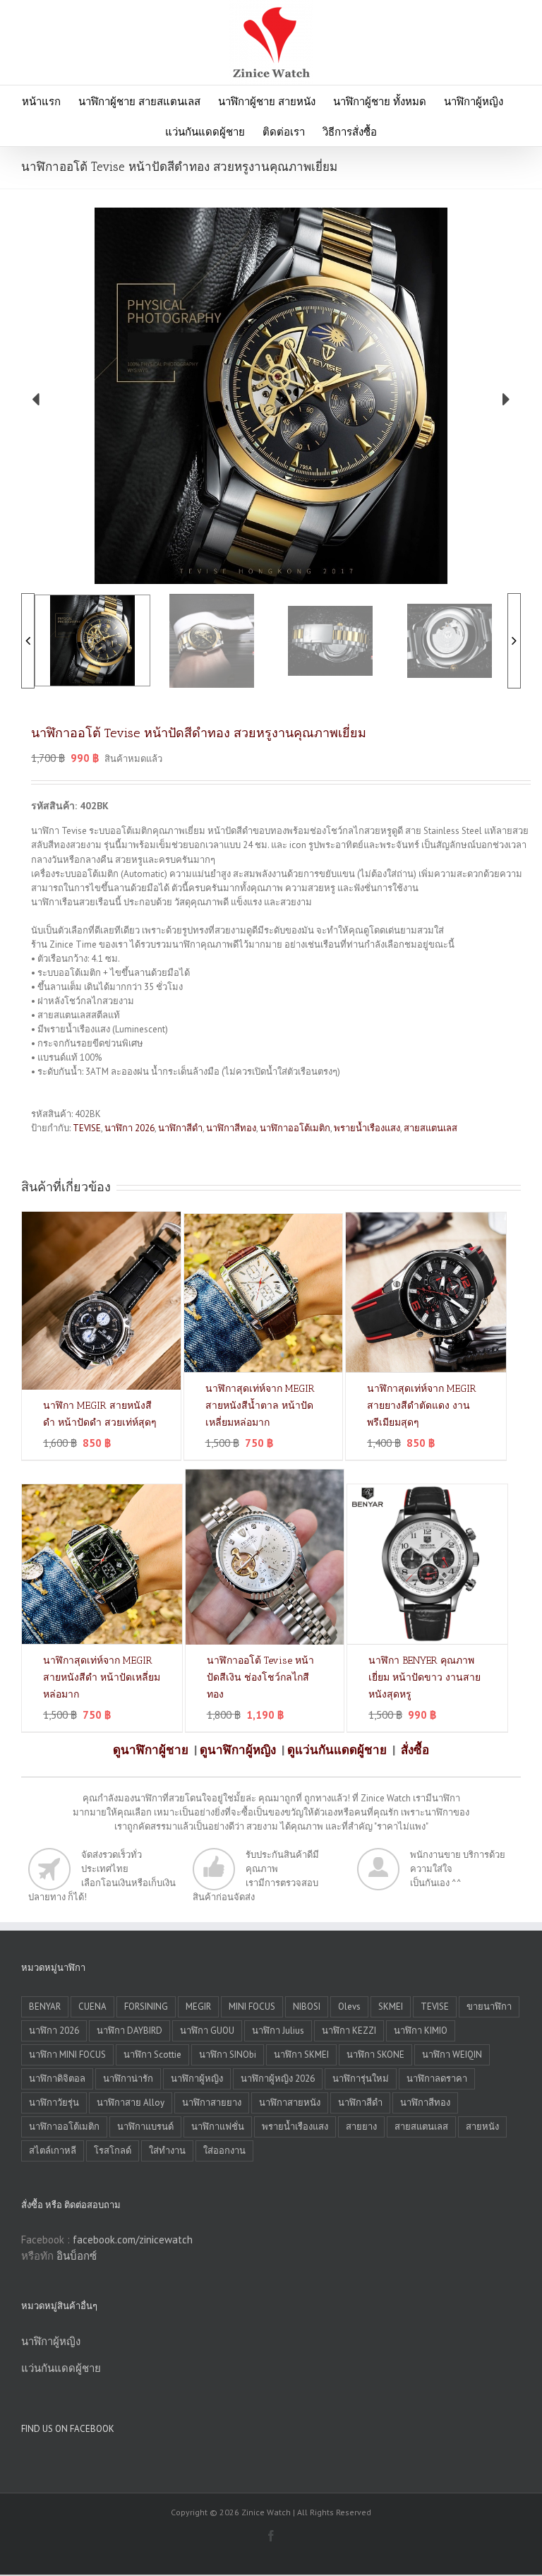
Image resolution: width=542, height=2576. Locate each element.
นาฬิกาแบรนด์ (145, 2127)
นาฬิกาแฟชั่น (218, 2127)
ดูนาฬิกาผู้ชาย (151, 1750)
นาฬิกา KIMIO (421, 2031)
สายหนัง (482, 2127)
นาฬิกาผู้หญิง (197, 2079)
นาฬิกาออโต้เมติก (295, 1128)
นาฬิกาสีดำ (180, 1128)
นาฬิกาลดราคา (437, 2079)
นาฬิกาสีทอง (231, 1128)
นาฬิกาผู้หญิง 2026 (278, 2079)
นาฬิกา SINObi (228, 2055)
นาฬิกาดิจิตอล (57, 2079)
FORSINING (146, 2006)
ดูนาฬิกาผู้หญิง (238, 1750)
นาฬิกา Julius (278, 2031)
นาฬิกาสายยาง (212, 2103)
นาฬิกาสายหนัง (290, 2103)
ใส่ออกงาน (224, 2151)
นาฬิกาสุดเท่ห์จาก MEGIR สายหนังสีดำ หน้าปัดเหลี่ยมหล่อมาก (102, 1677)
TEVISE (87, 1128)
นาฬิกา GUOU (207, 2031)
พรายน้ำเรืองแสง (367, 1128)
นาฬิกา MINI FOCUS (67, 2055)
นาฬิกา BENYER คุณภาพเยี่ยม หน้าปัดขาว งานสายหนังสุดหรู (424, 1677)
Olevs (349, 2006)
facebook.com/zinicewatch (133, 2240)
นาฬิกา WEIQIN (452, 2055)
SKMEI (391, 2006)
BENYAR (45, 2006)
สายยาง (361, 2127)
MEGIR (198, 2006)
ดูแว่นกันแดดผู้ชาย (337, 1750)
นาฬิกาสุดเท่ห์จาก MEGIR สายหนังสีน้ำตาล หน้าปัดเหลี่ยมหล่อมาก (260, 1406)
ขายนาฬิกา (489, 2006)
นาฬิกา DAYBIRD (130, 2031)
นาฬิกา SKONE (375, 2055)
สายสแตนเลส (430, 1128)
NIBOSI (307, 2006)
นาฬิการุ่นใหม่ (361, 2079)
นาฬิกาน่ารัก (128, 2079)
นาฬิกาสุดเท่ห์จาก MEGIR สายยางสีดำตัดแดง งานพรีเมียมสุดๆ (422, 1406)
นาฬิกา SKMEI (301, 2055)
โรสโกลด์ (113, 2151)
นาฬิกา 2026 (130, 1128)
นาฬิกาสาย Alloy (131, 2103)
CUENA (92, 2006)
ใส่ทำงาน (167, 2151)
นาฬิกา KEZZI (349, 2031)
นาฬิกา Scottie (152, 2055)
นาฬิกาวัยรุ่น (54, 2103)
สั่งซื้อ (415, 1750)
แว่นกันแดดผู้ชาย (61, 2368)
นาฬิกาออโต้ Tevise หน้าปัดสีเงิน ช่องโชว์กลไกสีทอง (260, 1677)
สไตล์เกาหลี (53, 2151)
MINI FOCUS (252, 2006)
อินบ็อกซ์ (77, 2256)
